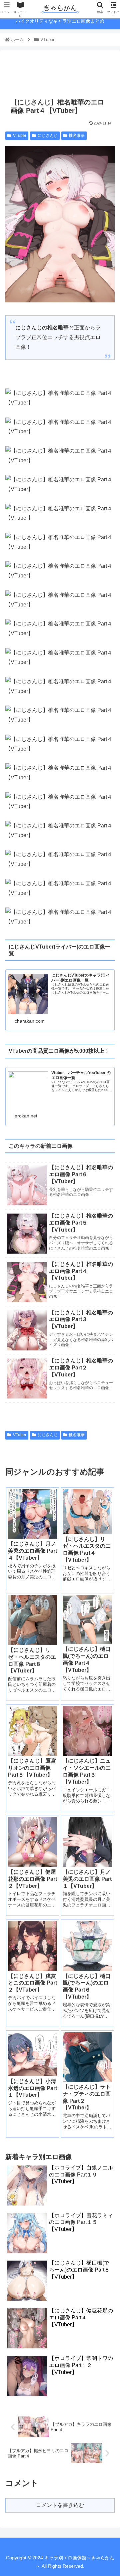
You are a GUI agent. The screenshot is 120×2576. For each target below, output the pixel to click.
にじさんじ (48, 136)
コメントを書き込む (60, 2505)
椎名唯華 (77, 136)
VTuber (20, 136)
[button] (107, 1341)
